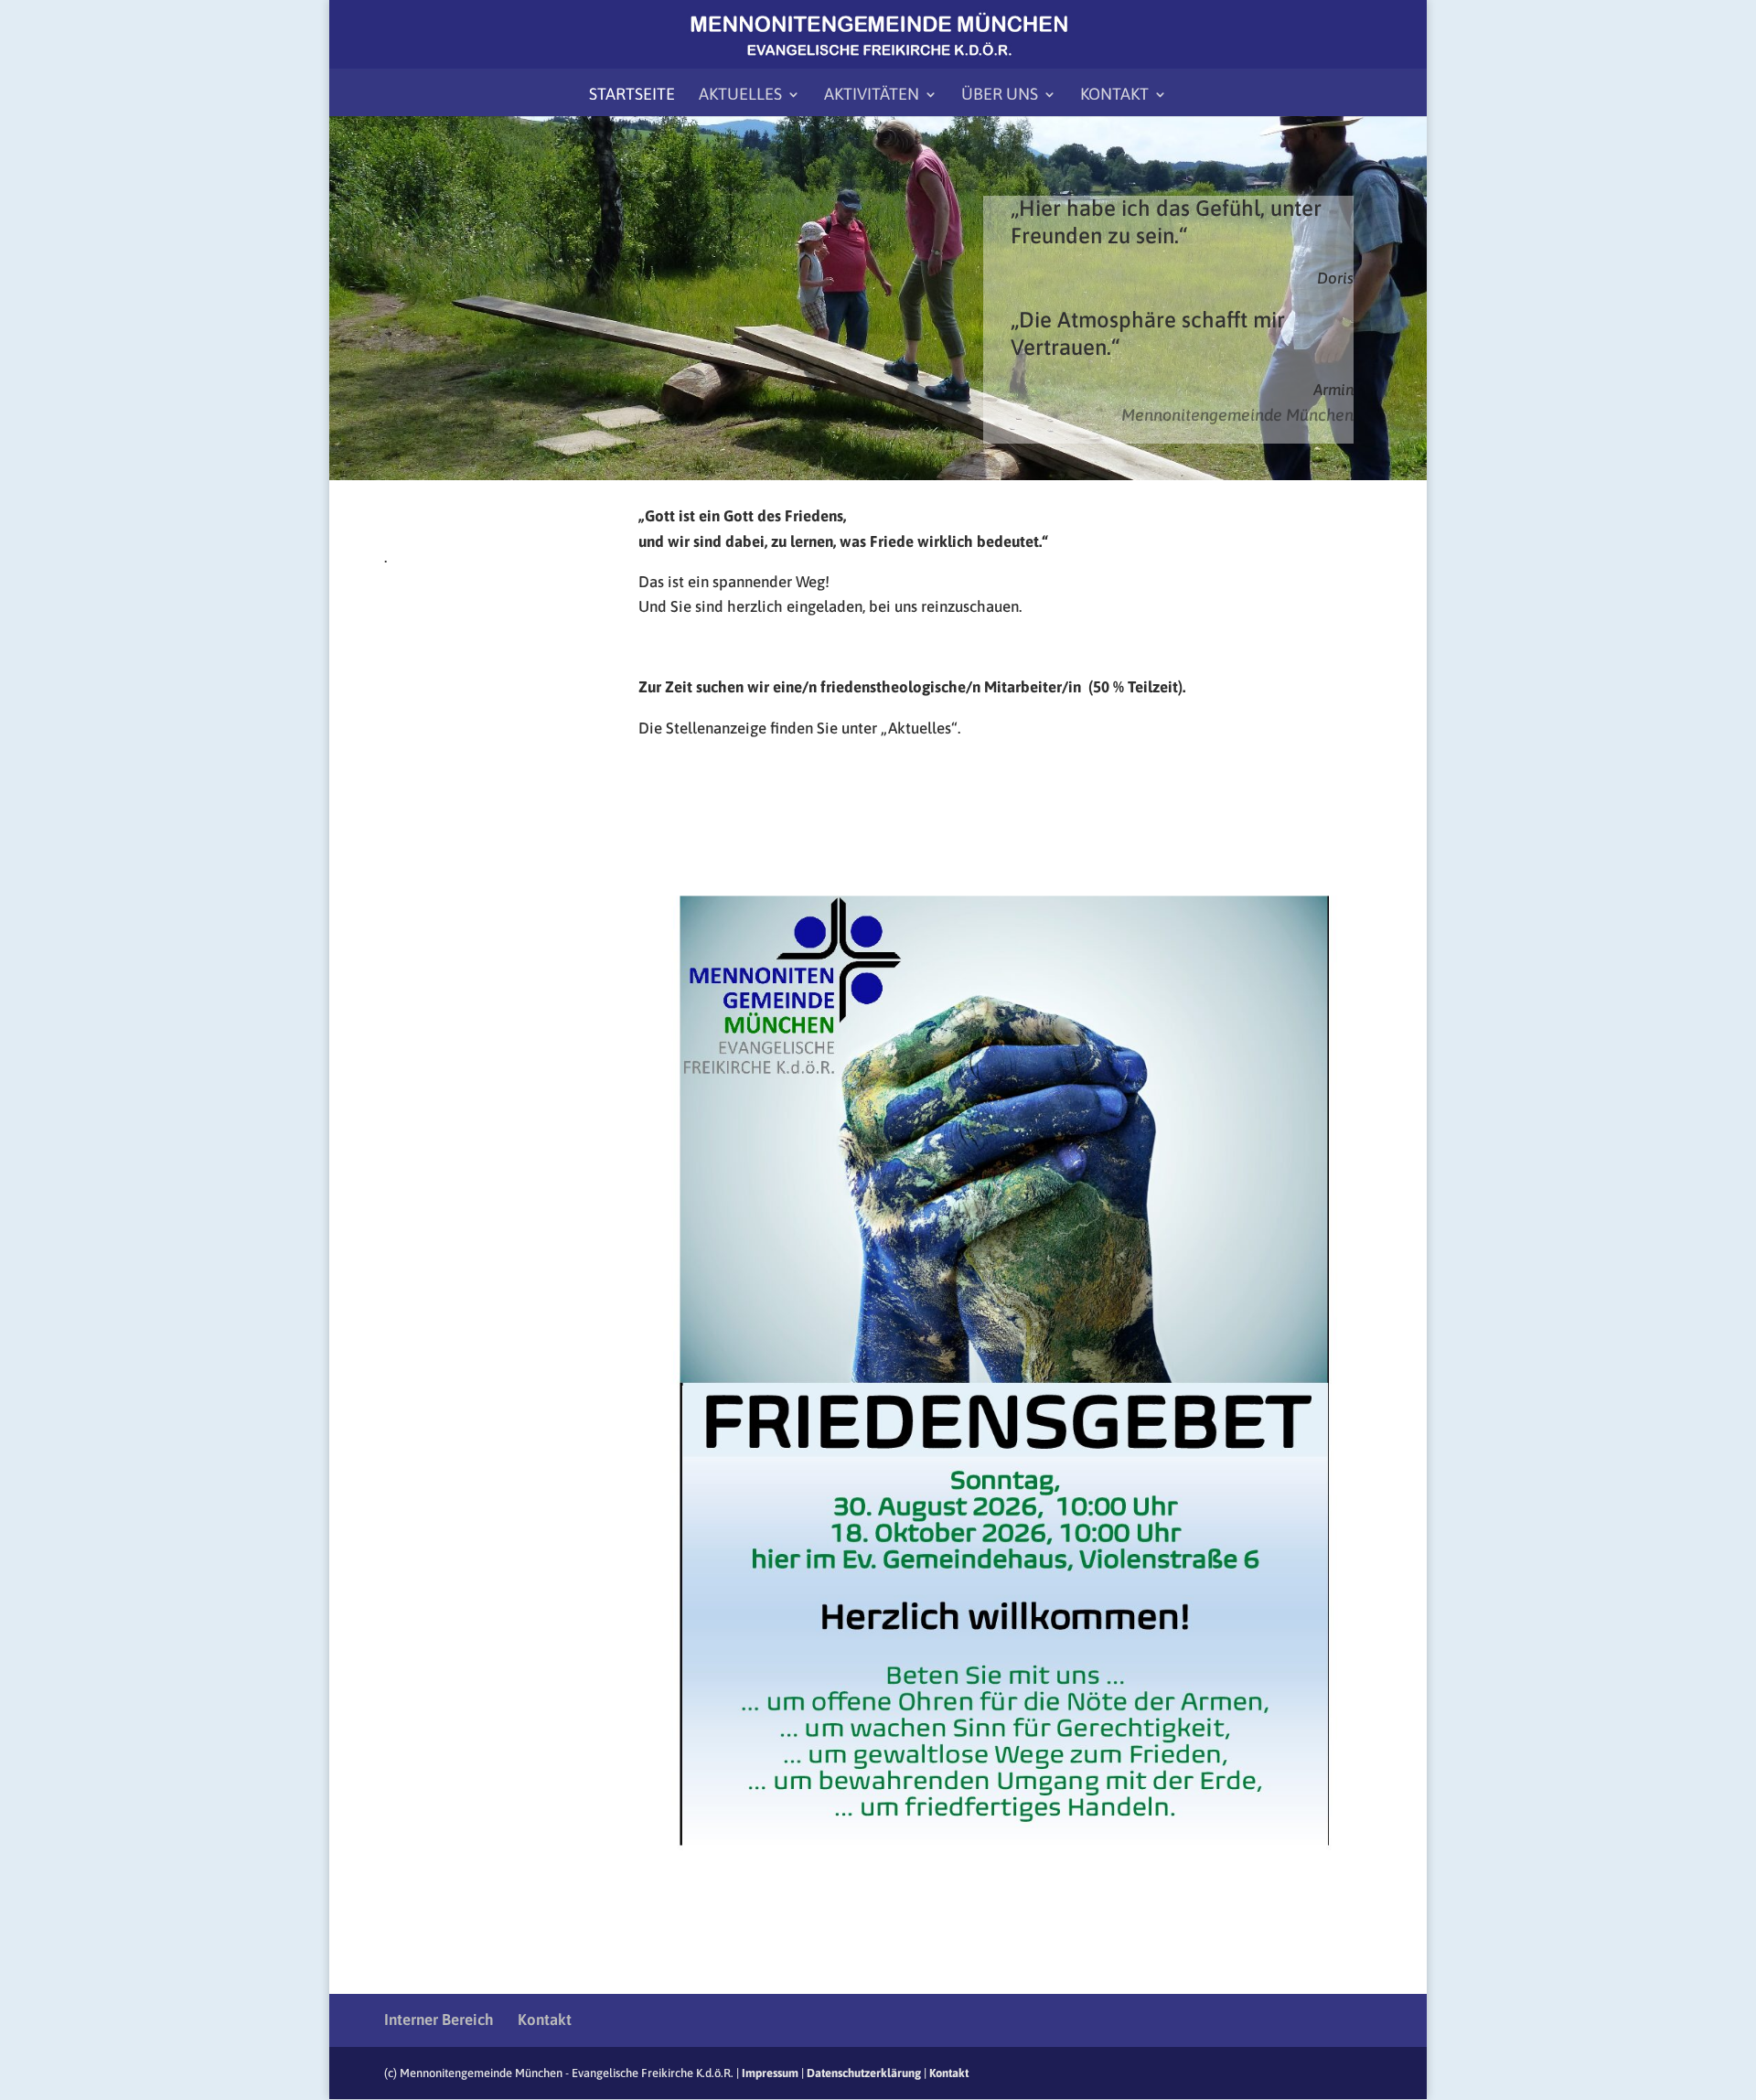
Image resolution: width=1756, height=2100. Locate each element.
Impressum (770, 2073)
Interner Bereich (439, 2020)
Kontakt (1114, 96)
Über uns (1000, 96)
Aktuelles (740, 96)
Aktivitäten (872, 96)
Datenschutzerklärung (864, 2073)
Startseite (632, 96)
